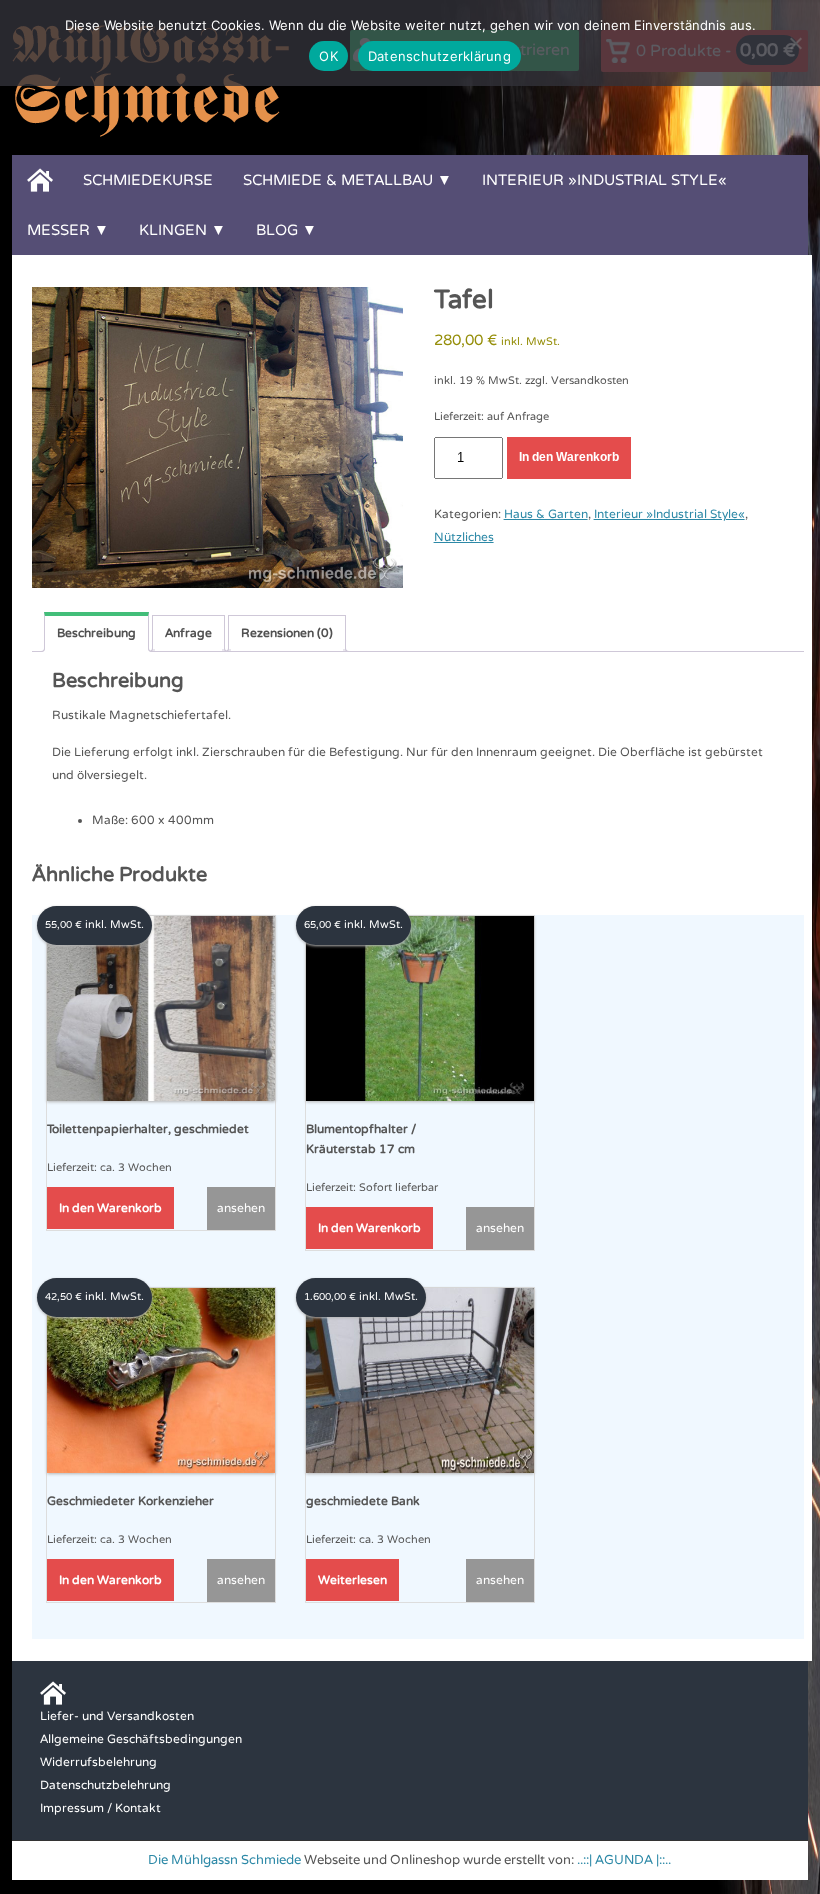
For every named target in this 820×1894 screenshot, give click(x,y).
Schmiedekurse (148, 180)
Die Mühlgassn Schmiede (224, 1860)
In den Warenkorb (569, 457)
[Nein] (795, 43)
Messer (58, 230)
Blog (277, 230)
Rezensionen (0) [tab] (287, 633)
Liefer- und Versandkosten (117, 1716)
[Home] (40, 180)
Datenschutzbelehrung (105, 1785)
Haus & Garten (546, 514)
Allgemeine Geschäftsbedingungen (141, 1739)
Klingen (173, 230)
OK (328, 56)
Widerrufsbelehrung (98, 1762)
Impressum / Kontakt (100, 1808)
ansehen (241, 1208)
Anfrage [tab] (188, 633)
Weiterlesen (352, 1580)
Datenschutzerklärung (439, 56)
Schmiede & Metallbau (338, 180)
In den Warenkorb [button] (110, 1208)
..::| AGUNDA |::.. (624, 1860)
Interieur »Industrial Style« (604, 180)
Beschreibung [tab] (96, 633)
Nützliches (464, 537)
